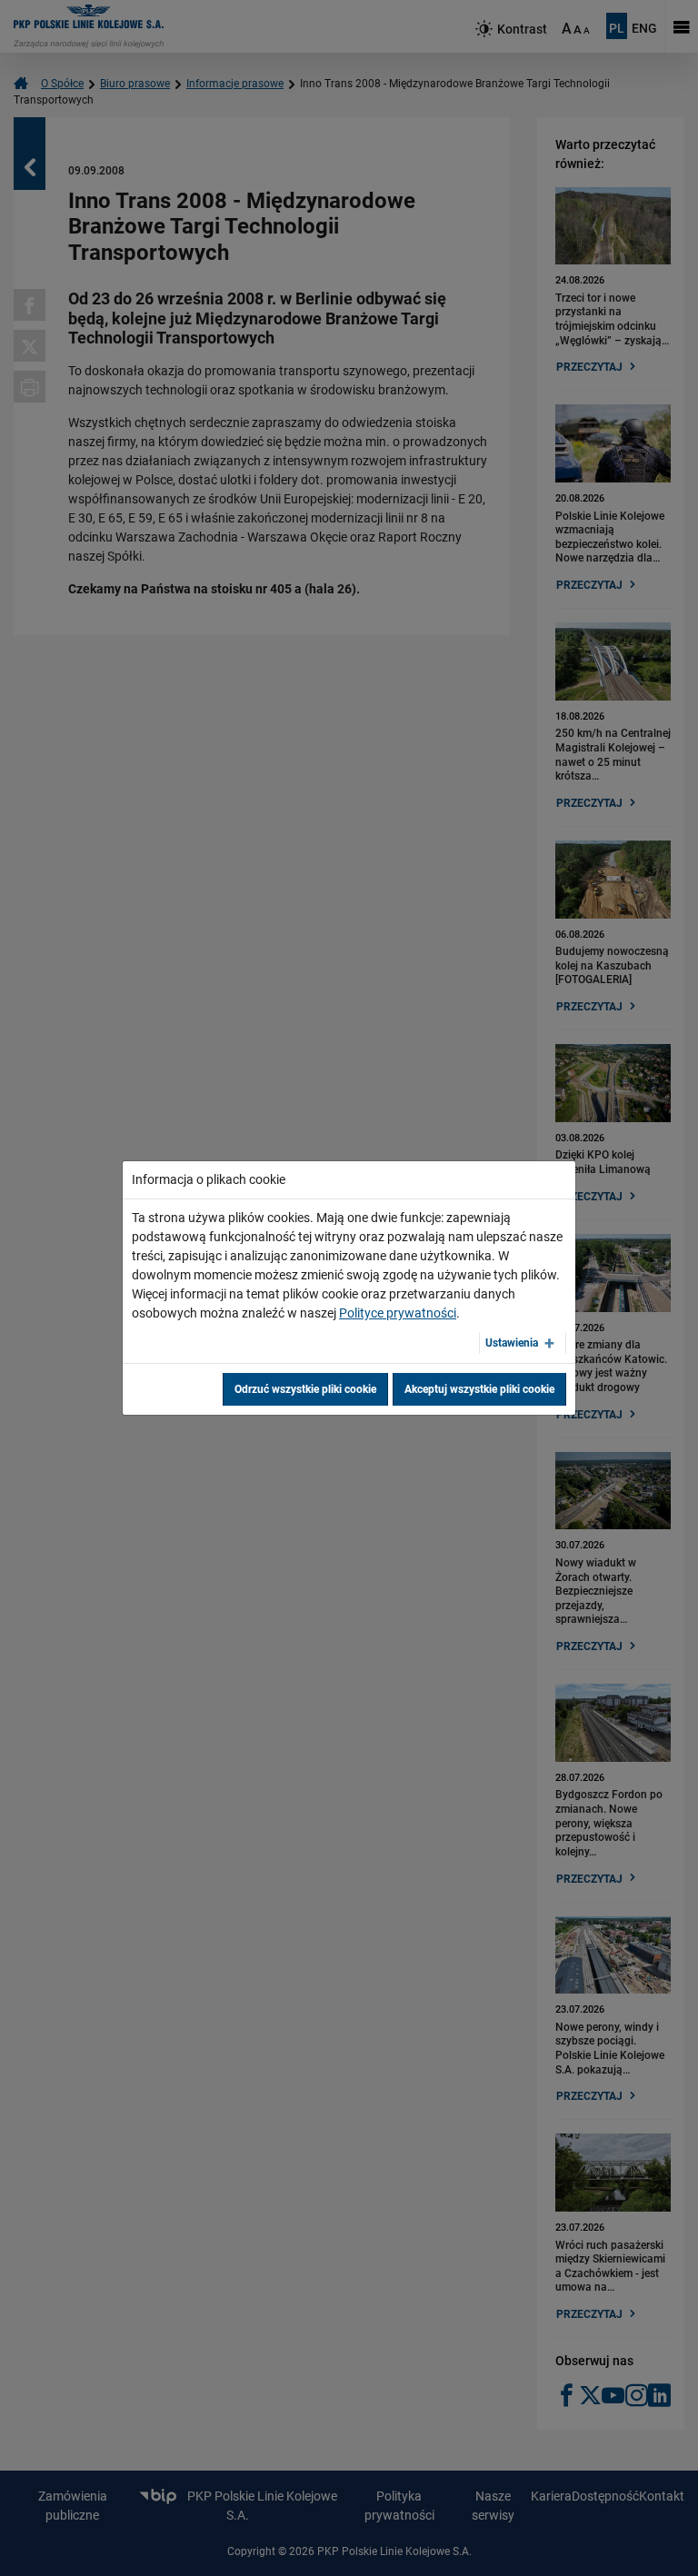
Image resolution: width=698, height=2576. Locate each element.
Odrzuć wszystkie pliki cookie (305, 1389)
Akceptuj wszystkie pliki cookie (479, 1389)
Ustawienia (512, 1343)
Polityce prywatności (398, 1313)
